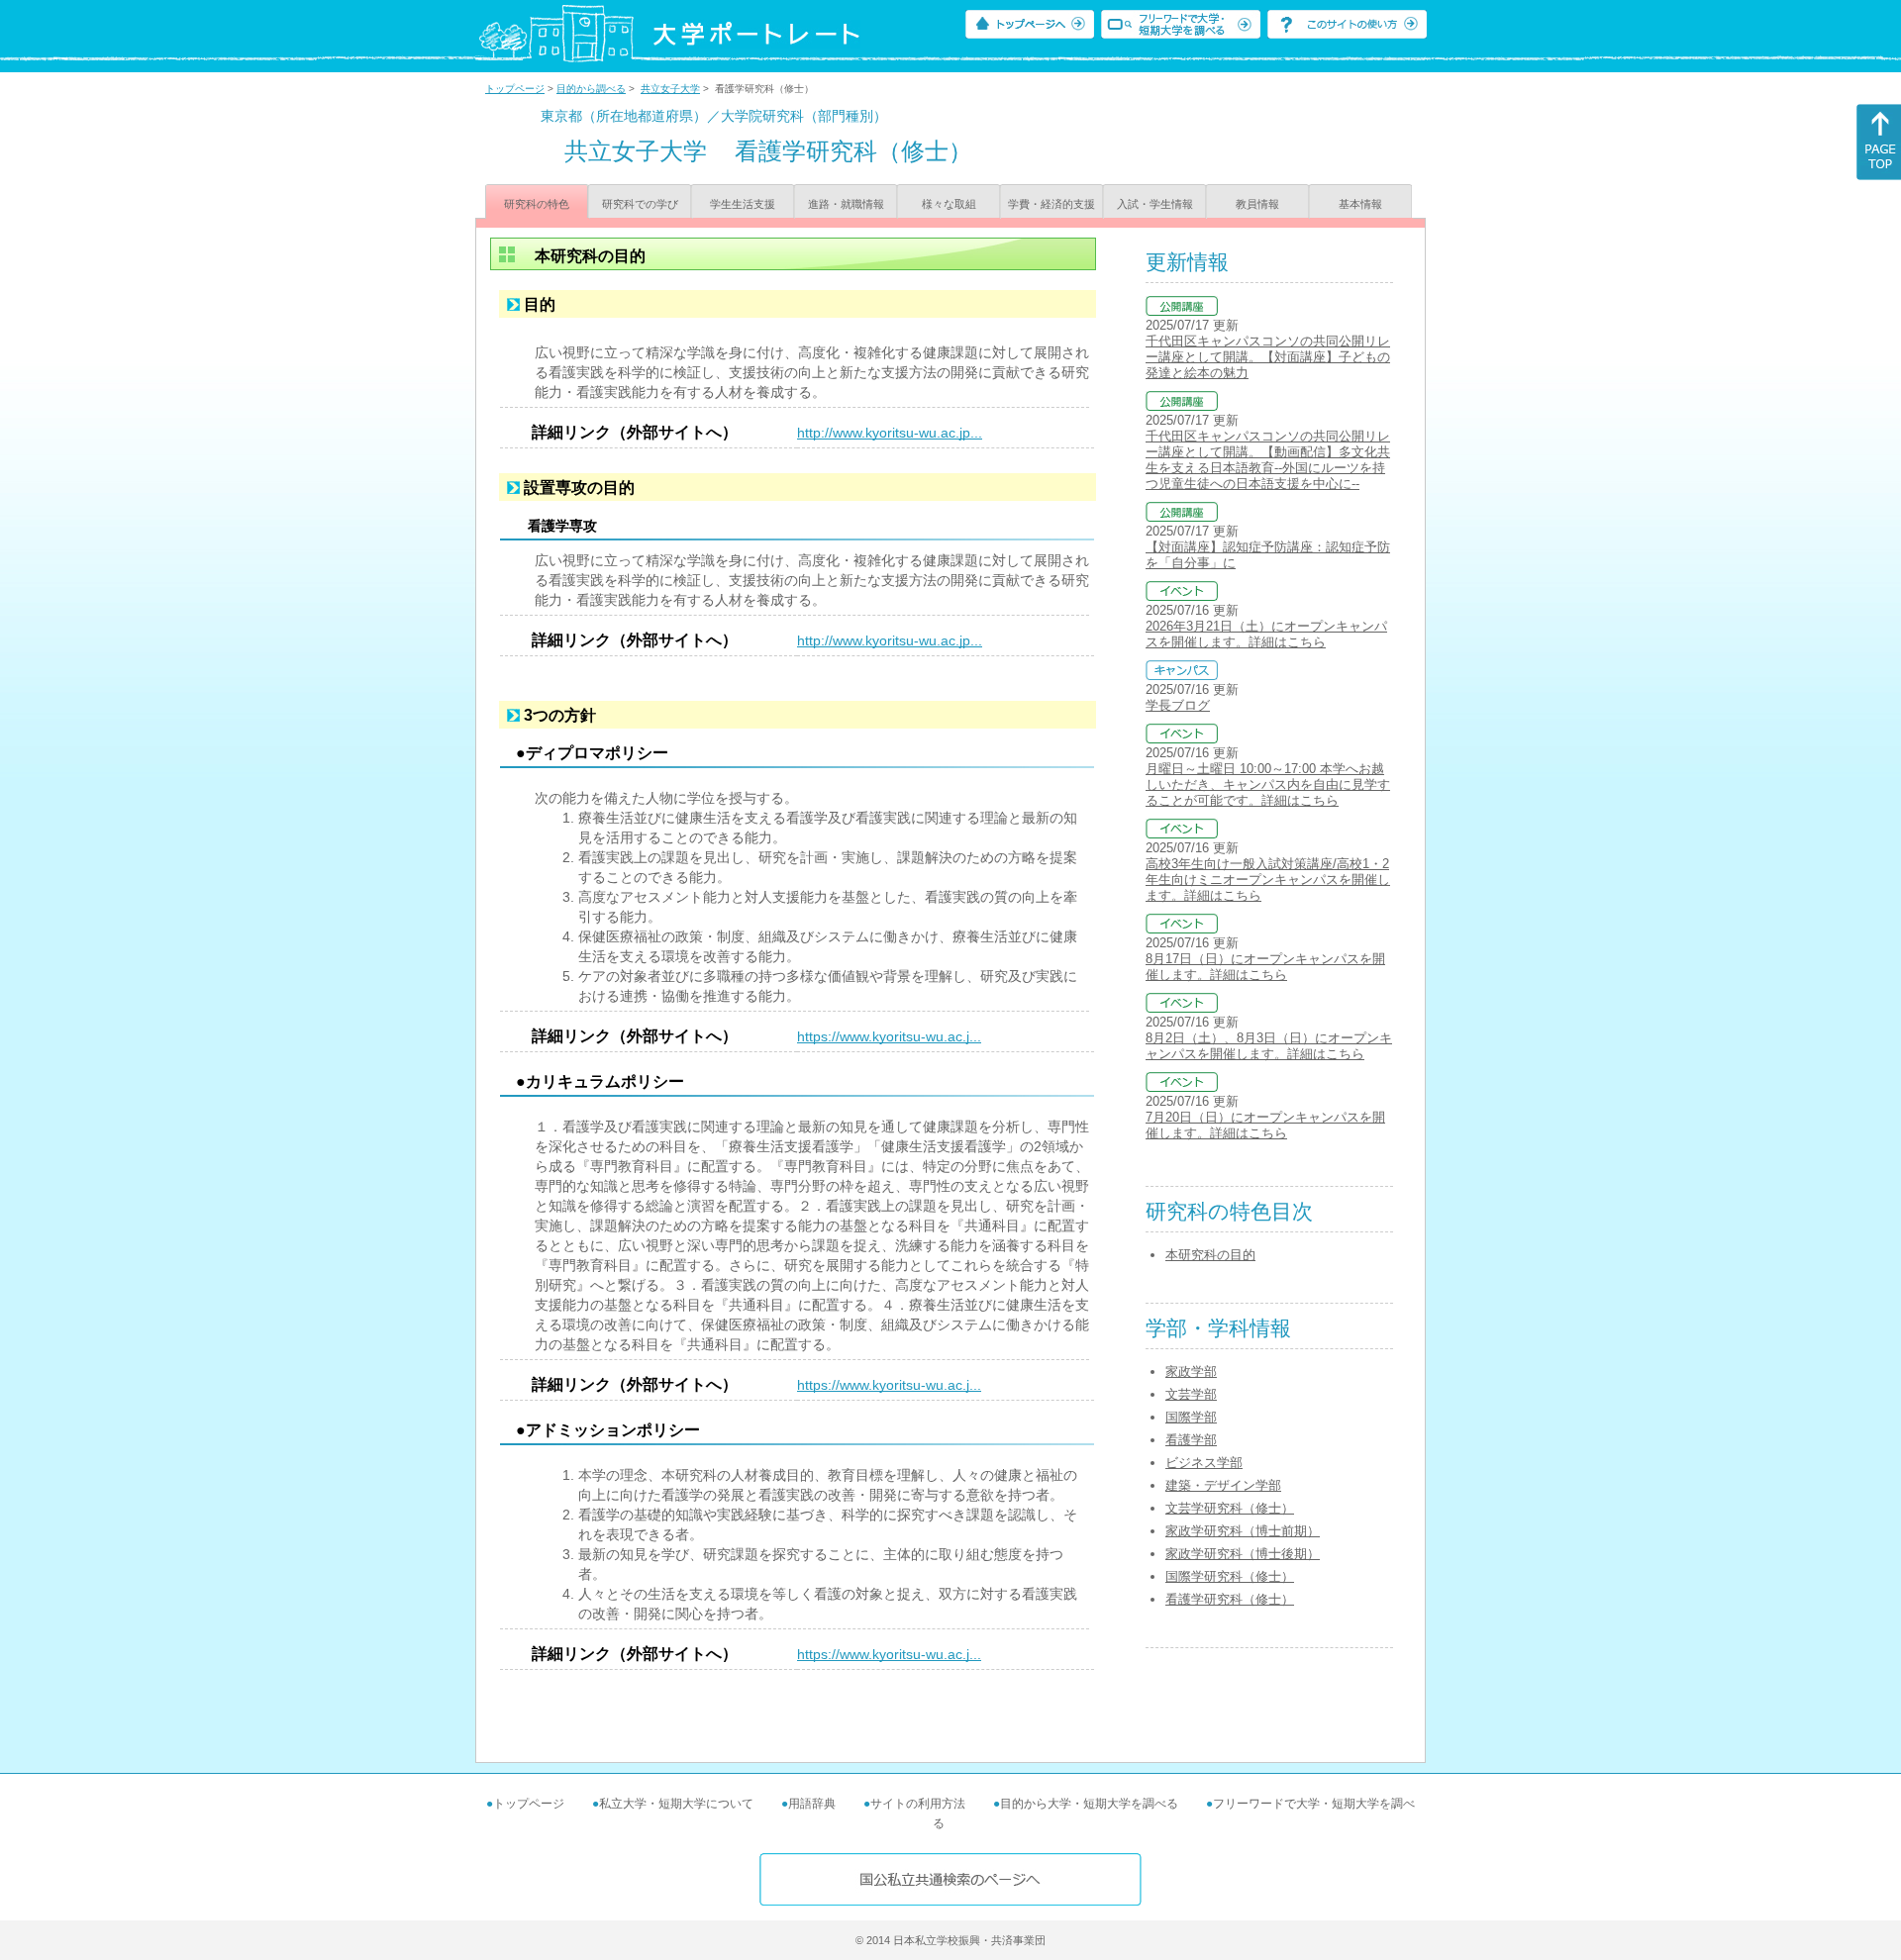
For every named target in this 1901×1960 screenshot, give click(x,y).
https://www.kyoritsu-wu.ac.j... (889, 1036)
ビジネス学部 (1204, 1463)
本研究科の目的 (1210, 1255)
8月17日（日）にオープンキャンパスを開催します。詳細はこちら (1265, 967)
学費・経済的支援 (1051, 204)
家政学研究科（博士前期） (1243, 1531)
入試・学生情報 (1155, 204)
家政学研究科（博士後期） (1243, 1554)
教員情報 (1257, 204)
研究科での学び (640, 204)
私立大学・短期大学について (676, 1804)
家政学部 (1191, 1372)
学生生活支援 (743, 204)
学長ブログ (1178, 705)
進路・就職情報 (846, 204)
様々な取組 (949, 204)
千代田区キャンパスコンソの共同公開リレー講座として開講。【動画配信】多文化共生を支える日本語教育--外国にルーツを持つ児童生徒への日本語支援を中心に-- (1268, 460)
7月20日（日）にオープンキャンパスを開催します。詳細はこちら (1265, 1125)
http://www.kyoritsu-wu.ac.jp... (890, 433)
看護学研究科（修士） (1230, 1599)
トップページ (515, 89)
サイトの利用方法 (918, 1804)
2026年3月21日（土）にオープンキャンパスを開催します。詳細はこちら (1266, 634)
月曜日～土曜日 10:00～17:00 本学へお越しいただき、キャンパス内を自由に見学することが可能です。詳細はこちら (1268, 784)
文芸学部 (1191, 1394)
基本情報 (1360, 204)
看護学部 (1191, 1440)
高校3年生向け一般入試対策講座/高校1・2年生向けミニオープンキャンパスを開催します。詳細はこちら (1268, 880)
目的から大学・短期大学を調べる (1089, 1804)
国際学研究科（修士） (1230, 1576)
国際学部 (1191, 1417)
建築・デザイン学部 (1223, 1485)
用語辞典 (812, 1804)
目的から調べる (591, 89)
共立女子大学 (670, 89)
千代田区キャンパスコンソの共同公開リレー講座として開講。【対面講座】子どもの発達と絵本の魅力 (1268, 357)
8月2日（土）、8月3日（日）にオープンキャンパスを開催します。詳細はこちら (1269, 1046)
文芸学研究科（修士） (1230, 1508)
